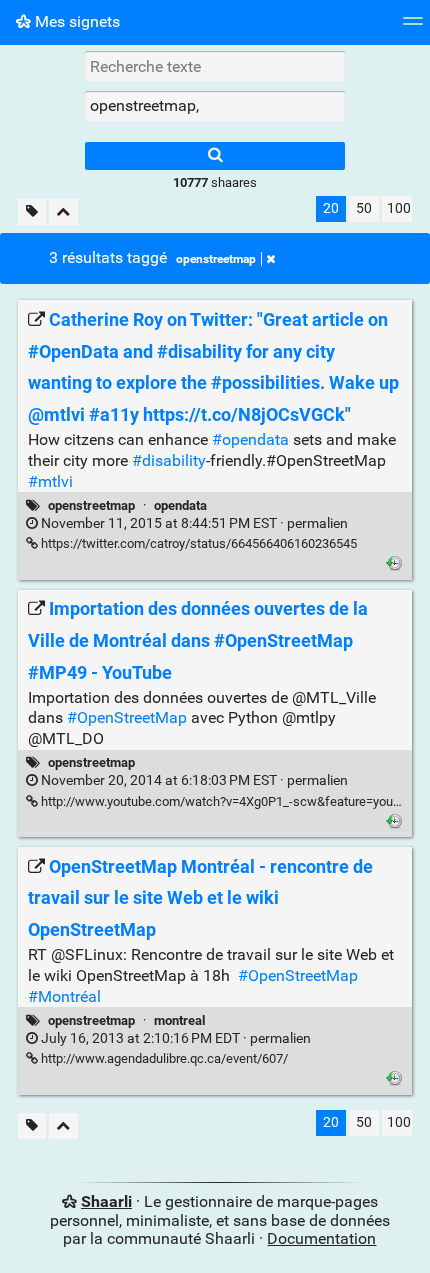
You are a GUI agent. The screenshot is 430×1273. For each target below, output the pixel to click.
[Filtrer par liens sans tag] (32, 212)
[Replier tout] (63, 212)
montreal (179, 1020)
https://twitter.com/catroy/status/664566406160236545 (197, 543)
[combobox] (215, 106)
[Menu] (413, 27)
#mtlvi (50, 481)
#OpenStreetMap (127, 717)
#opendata (250, 439)
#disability (169, 460)
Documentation (321, 1238)
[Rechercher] (215, 156)
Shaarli (106, 1201)
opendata (180, 505)
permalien (193, 523)
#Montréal (64, 996)
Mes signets (75, 21)
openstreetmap (216, 259)
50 (364, 208)
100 (399, 208)
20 (331, 208)
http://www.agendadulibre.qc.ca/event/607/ (163, 1058)
